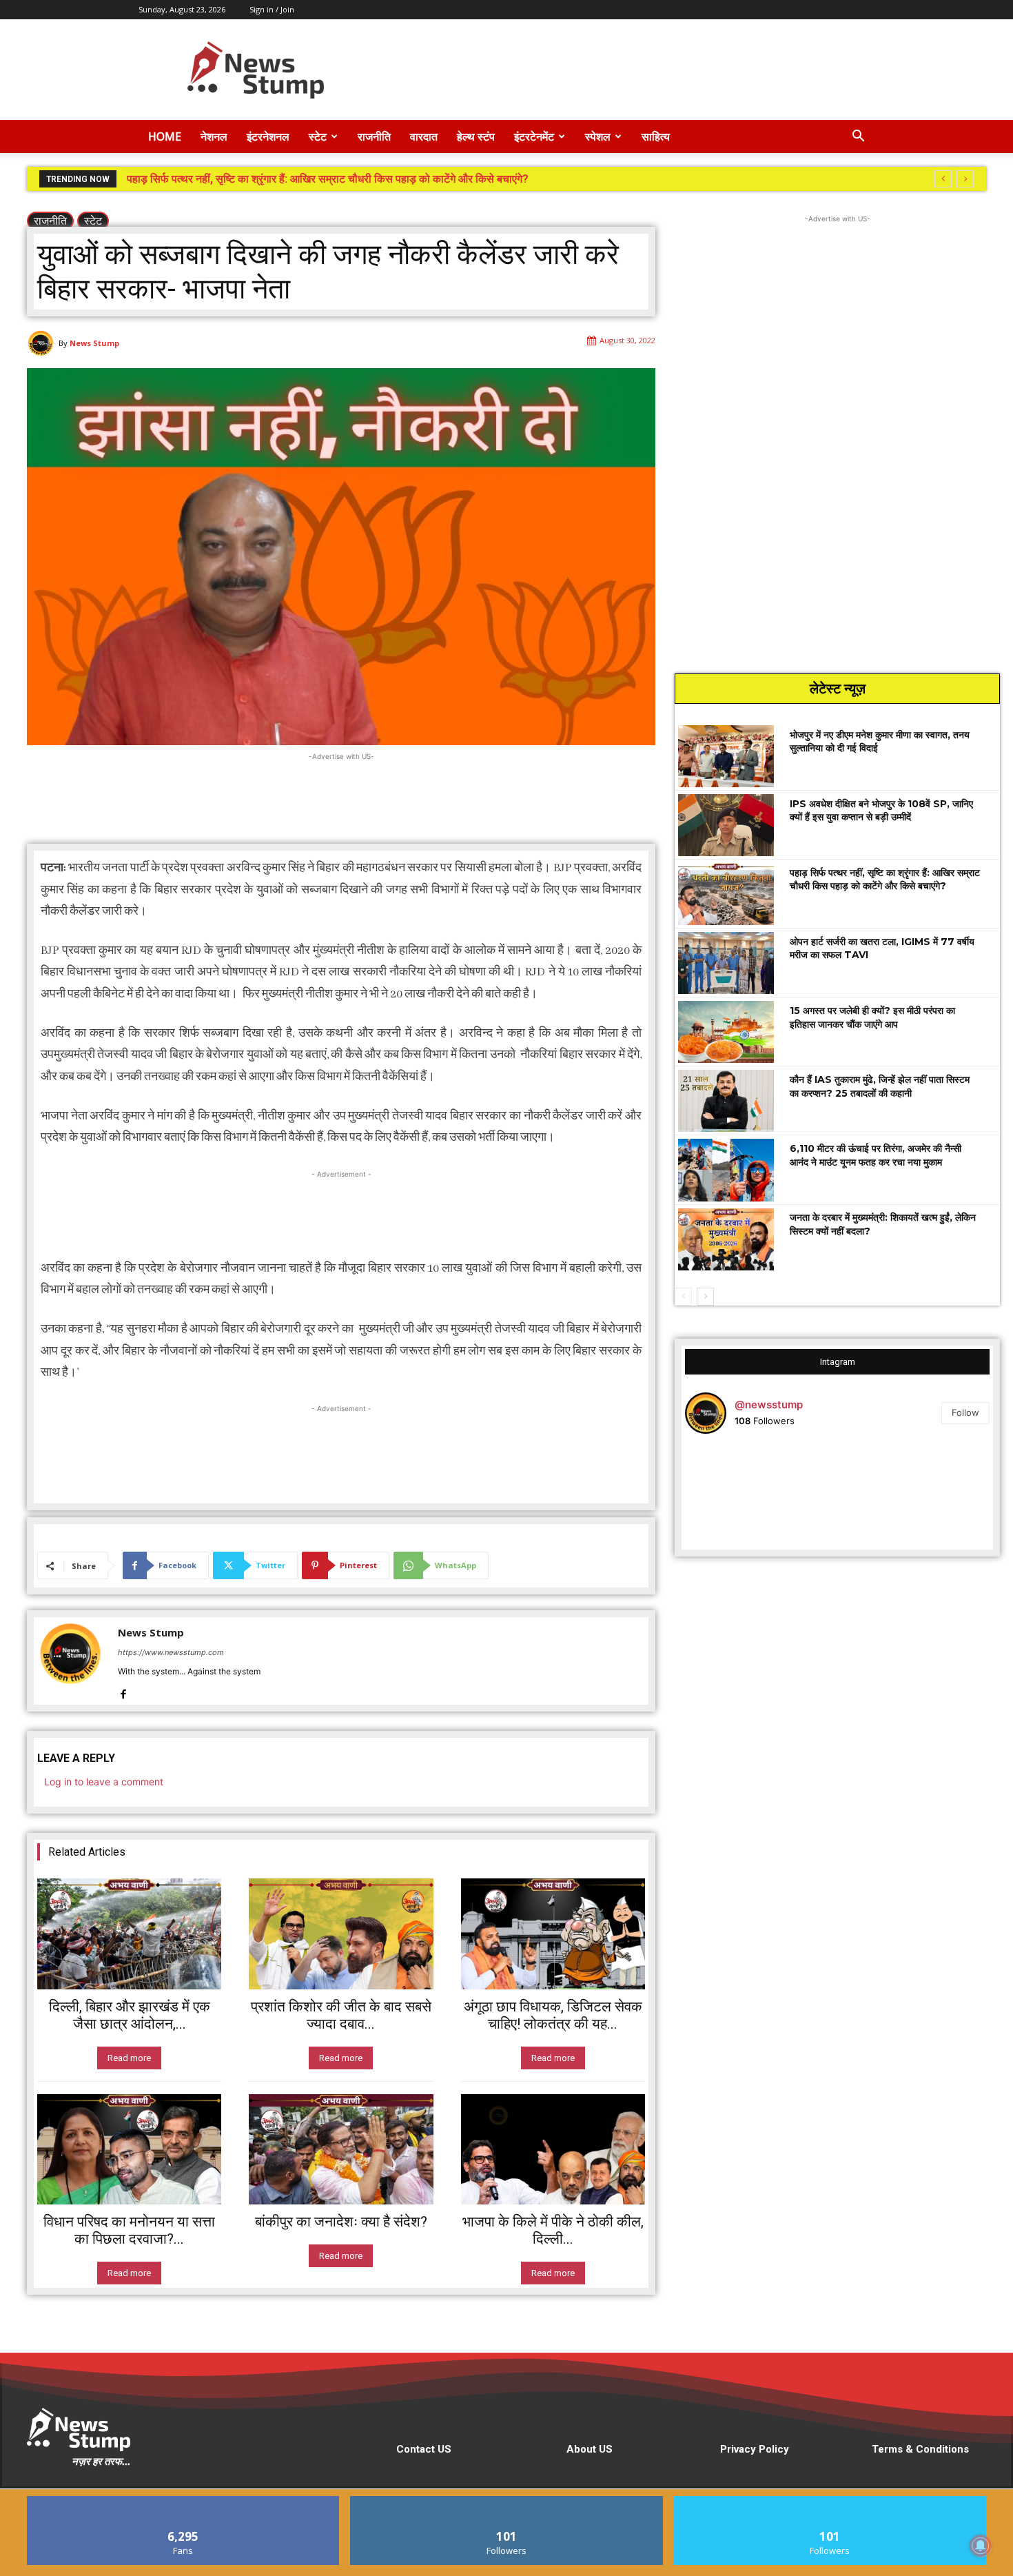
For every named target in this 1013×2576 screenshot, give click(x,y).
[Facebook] (123, 1691)
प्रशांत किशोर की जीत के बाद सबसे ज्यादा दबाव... (341, 2015)
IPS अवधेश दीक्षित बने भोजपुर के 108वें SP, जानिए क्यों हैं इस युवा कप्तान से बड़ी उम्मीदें (881, 811)
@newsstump (769, 1404)
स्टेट (318, 136)
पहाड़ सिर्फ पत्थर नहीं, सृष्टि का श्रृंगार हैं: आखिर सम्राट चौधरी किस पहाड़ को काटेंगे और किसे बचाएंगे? (885, 880)
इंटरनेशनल (268, 136)
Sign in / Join (272, 9)
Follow (965, 1412)
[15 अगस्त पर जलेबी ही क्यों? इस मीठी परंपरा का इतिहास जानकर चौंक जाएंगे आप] (726, 1032)
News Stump (94, 343)
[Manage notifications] (981, 2546)
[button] (858, 138)
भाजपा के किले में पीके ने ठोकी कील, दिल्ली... (553, 2230)
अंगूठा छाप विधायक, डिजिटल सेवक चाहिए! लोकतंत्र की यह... (553, 2015)
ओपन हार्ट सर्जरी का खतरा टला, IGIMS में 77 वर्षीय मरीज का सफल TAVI (273, 179)
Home (165, 136)
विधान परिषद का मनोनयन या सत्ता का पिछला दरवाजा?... (129, 2230)
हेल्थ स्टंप (476, 136)
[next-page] (705, 1297)
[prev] (943, 179)
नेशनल (214, 136)
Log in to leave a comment (104, 1782)
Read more (129, 2058)
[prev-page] (683, 1297)
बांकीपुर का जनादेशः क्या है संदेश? (341, 2222)
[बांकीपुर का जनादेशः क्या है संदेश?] (341, 2149)
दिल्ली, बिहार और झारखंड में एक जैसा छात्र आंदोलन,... (130, 2015)
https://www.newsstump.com (171, 1652)
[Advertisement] (624, 70)
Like (184, 2501)
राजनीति (374, 136)
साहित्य (656, 136)
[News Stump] (43, 343)
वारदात (424, 136)
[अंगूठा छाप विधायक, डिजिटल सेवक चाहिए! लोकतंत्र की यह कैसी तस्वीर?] (553, 1934)
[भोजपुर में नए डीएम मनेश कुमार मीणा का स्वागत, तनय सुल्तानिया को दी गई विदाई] (726, 756)
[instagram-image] (736, 1495)
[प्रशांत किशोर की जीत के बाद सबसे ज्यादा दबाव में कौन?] (341, 1934)
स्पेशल (598, 136)
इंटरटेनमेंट (534, 136)
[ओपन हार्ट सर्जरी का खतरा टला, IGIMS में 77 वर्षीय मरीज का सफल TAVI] (726, 963)
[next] (965, 179)
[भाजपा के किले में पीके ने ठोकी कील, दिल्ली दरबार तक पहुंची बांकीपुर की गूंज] (553, 2149)
